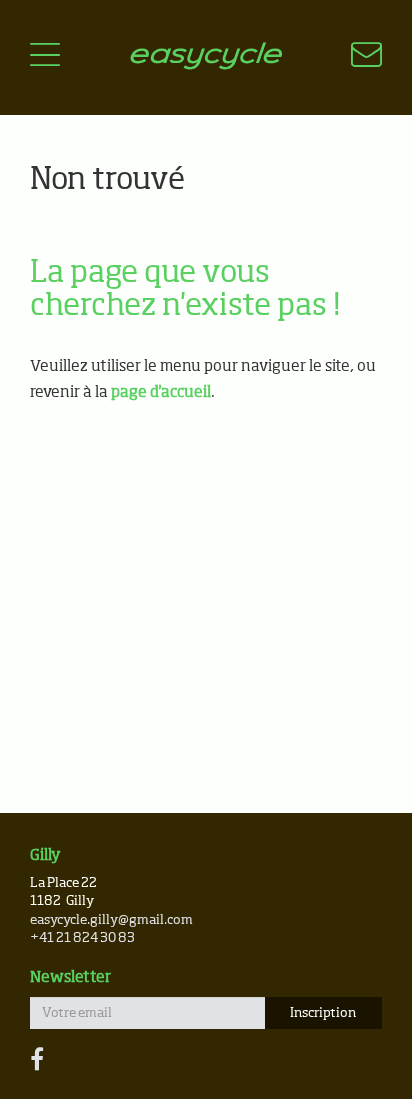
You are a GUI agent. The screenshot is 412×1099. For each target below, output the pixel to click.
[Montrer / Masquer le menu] (45, 58)
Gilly (45, 855)
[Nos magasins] (354, 58)
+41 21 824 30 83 (82, 938)
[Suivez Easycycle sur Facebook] (37, 1061)
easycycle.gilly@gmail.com (111, 920)
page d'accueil (161, 392)
